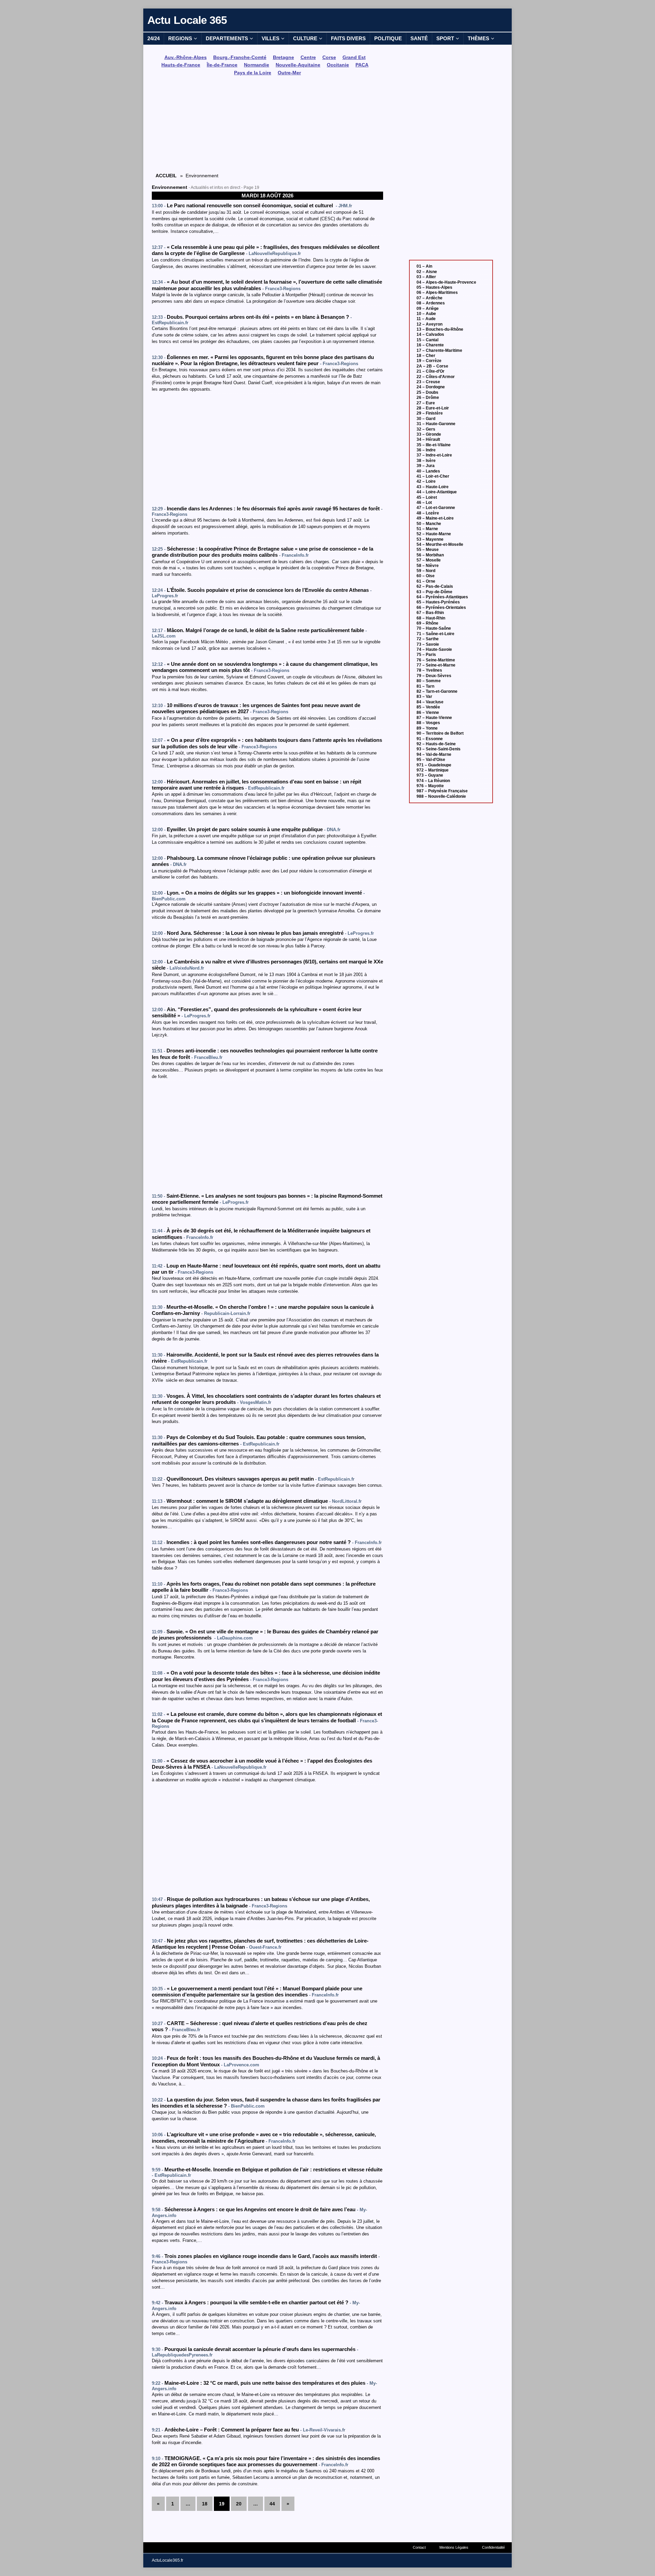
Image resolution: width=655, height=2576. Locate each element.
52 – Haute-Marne (434, 534)
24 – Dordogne (431, 387)
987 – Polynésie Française (442, 791)
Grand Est (354, 57)
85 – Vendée (428, 707)
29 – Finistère (430, 413)
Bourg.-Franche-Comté (240, 57)
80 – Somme (429, 681)
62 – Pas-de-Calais (435, 586)
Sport (445, 38)
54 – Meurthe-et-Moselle (440, 544)
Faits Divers (348, 38)
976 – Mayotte (430, 786)
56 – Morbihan (430, 555)
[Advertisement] (267, 125)
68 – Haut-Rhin (431, 618)
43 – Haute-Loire (433, 487)
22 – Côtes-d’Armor (436, 377)
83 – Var (424, 697)
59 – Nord (426, 571)
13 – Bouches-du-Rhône (440, 329)
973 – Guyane (430, 775)
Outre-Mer (289, 73)
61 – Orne (426, 581)
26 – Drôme (428, 398)
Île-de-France (222, 65)
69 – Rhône (427, 623)
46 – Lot (424, 503)
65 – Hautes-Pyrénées (438, 602)
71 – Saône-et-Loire (435, 634)
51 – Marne (427, 529)
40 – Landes (428, 471)
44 (272, 2504)
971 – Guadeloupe (434, 765)
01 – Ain (424, 266)
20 (239, 2504)
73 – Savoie (428, 644)
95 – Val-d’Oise (431, 760)
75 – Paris (426, 655)
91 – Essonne (430, 739)
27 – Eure (426, 403)
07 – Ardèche (430, 298)
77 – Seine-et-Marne (436, 665)
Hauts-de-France (181, 65)
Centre (308, 57)
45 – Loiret (427, 497)
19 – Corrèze (429, 361)
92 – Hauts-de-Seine (436, 744)
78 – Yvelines (429, 670)
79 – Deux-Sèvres (434, 676)
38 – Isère (426, 461)
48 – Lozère (428, 513)
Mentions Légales (454, 2547)
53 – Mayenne (430, 539)
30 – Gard (426, 419)
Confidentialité (493, 2547)
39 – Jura (426, 466)
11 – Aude (426, 319)
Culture (305, 38)
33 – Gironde (429, 434)
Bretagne (283, 57)
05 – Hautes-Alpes (434, 287)
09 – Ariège (428, 309)
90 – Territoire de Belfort (440, 733)
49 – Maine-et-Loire (435, 518)
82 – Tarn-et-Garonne (437, 691)
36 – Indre (426, 450)
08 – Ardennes (431, 303)
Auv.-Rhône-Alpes (186, 57)
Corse (329, 57)
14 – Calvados (430, 334)
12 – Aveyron (430, 324)
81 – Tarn (425, 686)
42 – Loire (426, 481)
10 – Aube (426, 314)
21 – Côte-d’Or (431, 371)
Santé (419, 38)
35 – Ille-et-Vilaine (434, 445)
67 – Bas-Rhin (430, 613)
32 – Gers (426, 429)
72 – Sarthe (428, 639)
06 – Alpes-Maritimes (437, 293)
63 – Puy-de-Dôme (434, 592)
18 (205, 2504)
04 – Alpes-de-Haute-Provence (446, 282)
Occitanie (338, 65)
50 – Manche (429, 524)
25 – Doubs (427, 392)
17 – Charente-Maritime (439, 350)
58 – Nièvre (428, 566)
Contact (419, 2547)
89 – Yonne (427, 728)
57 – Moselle (429, 560)
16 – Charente (430, 345)
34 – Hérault (428, 439)
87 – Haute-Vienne (434, 718)
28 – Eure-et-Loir (433, 408)
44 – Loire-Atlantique (437, 492)
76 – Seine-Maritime (436, 660)
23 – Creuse (428, 382)
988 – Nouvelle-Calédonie (441, 796)
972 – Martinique (433, 770)
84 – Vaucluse (430, 702)
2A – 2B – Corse (432, 366)
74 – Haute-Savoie (434, 649)
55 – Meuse (428, 550)
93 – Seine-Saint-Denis (439, 749)
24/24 (154, 38)
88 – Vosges (428, 723)
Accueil (166, 176)
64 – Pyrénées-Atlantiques (442, 597)
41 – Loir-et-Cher (433, 476)
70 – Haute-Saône (434, 628)
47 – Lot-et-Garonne (436, 508)
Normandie (257, 65)
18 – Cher (426, 356)
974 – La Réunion (433, 781)
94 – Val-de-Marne (434, 754)
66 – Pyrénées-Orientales (441, 608)
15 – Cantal (427, 340)
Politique (388, 38)
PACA (362, 65)
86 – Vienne (428, 713)
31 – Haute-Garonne (436, 424)
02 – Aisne (427, 272)
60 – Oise (426, 576)
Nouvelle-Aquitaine (298, 65)
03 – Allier (426, 277)
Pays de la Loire (253, 73)
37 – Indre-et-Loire (434, 455)
